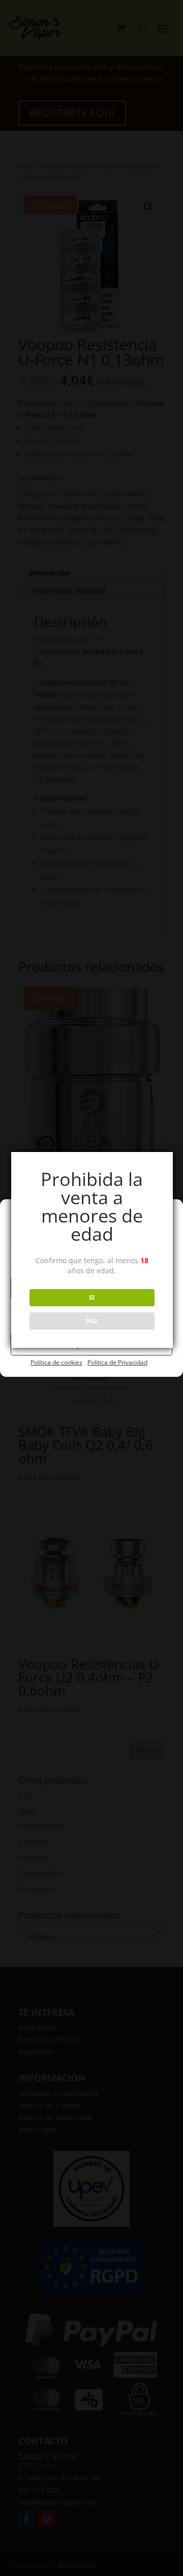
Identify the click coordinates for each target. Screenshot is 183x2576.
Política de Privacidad (117, 1362)
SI (92, 1297)
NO (92, 1320)
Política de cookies (56, 1362)
